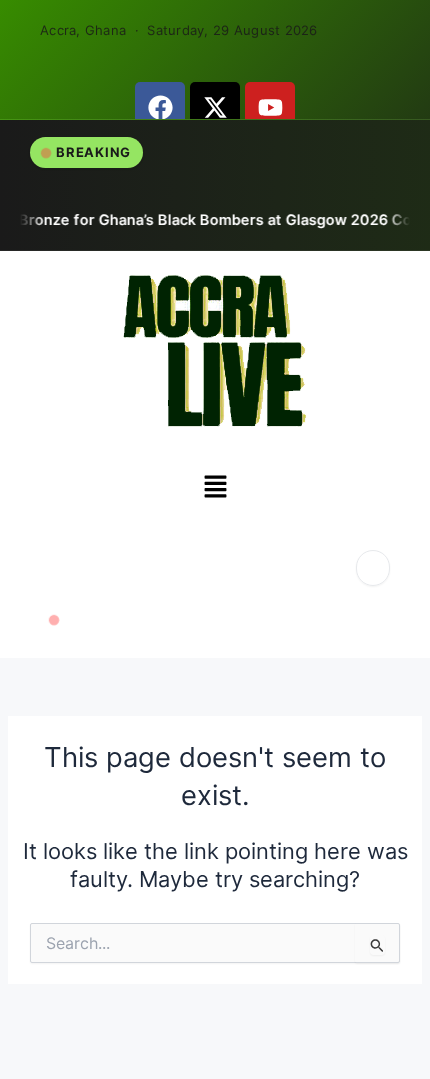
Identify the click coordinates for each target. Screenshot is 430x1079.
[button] (215, 488)
